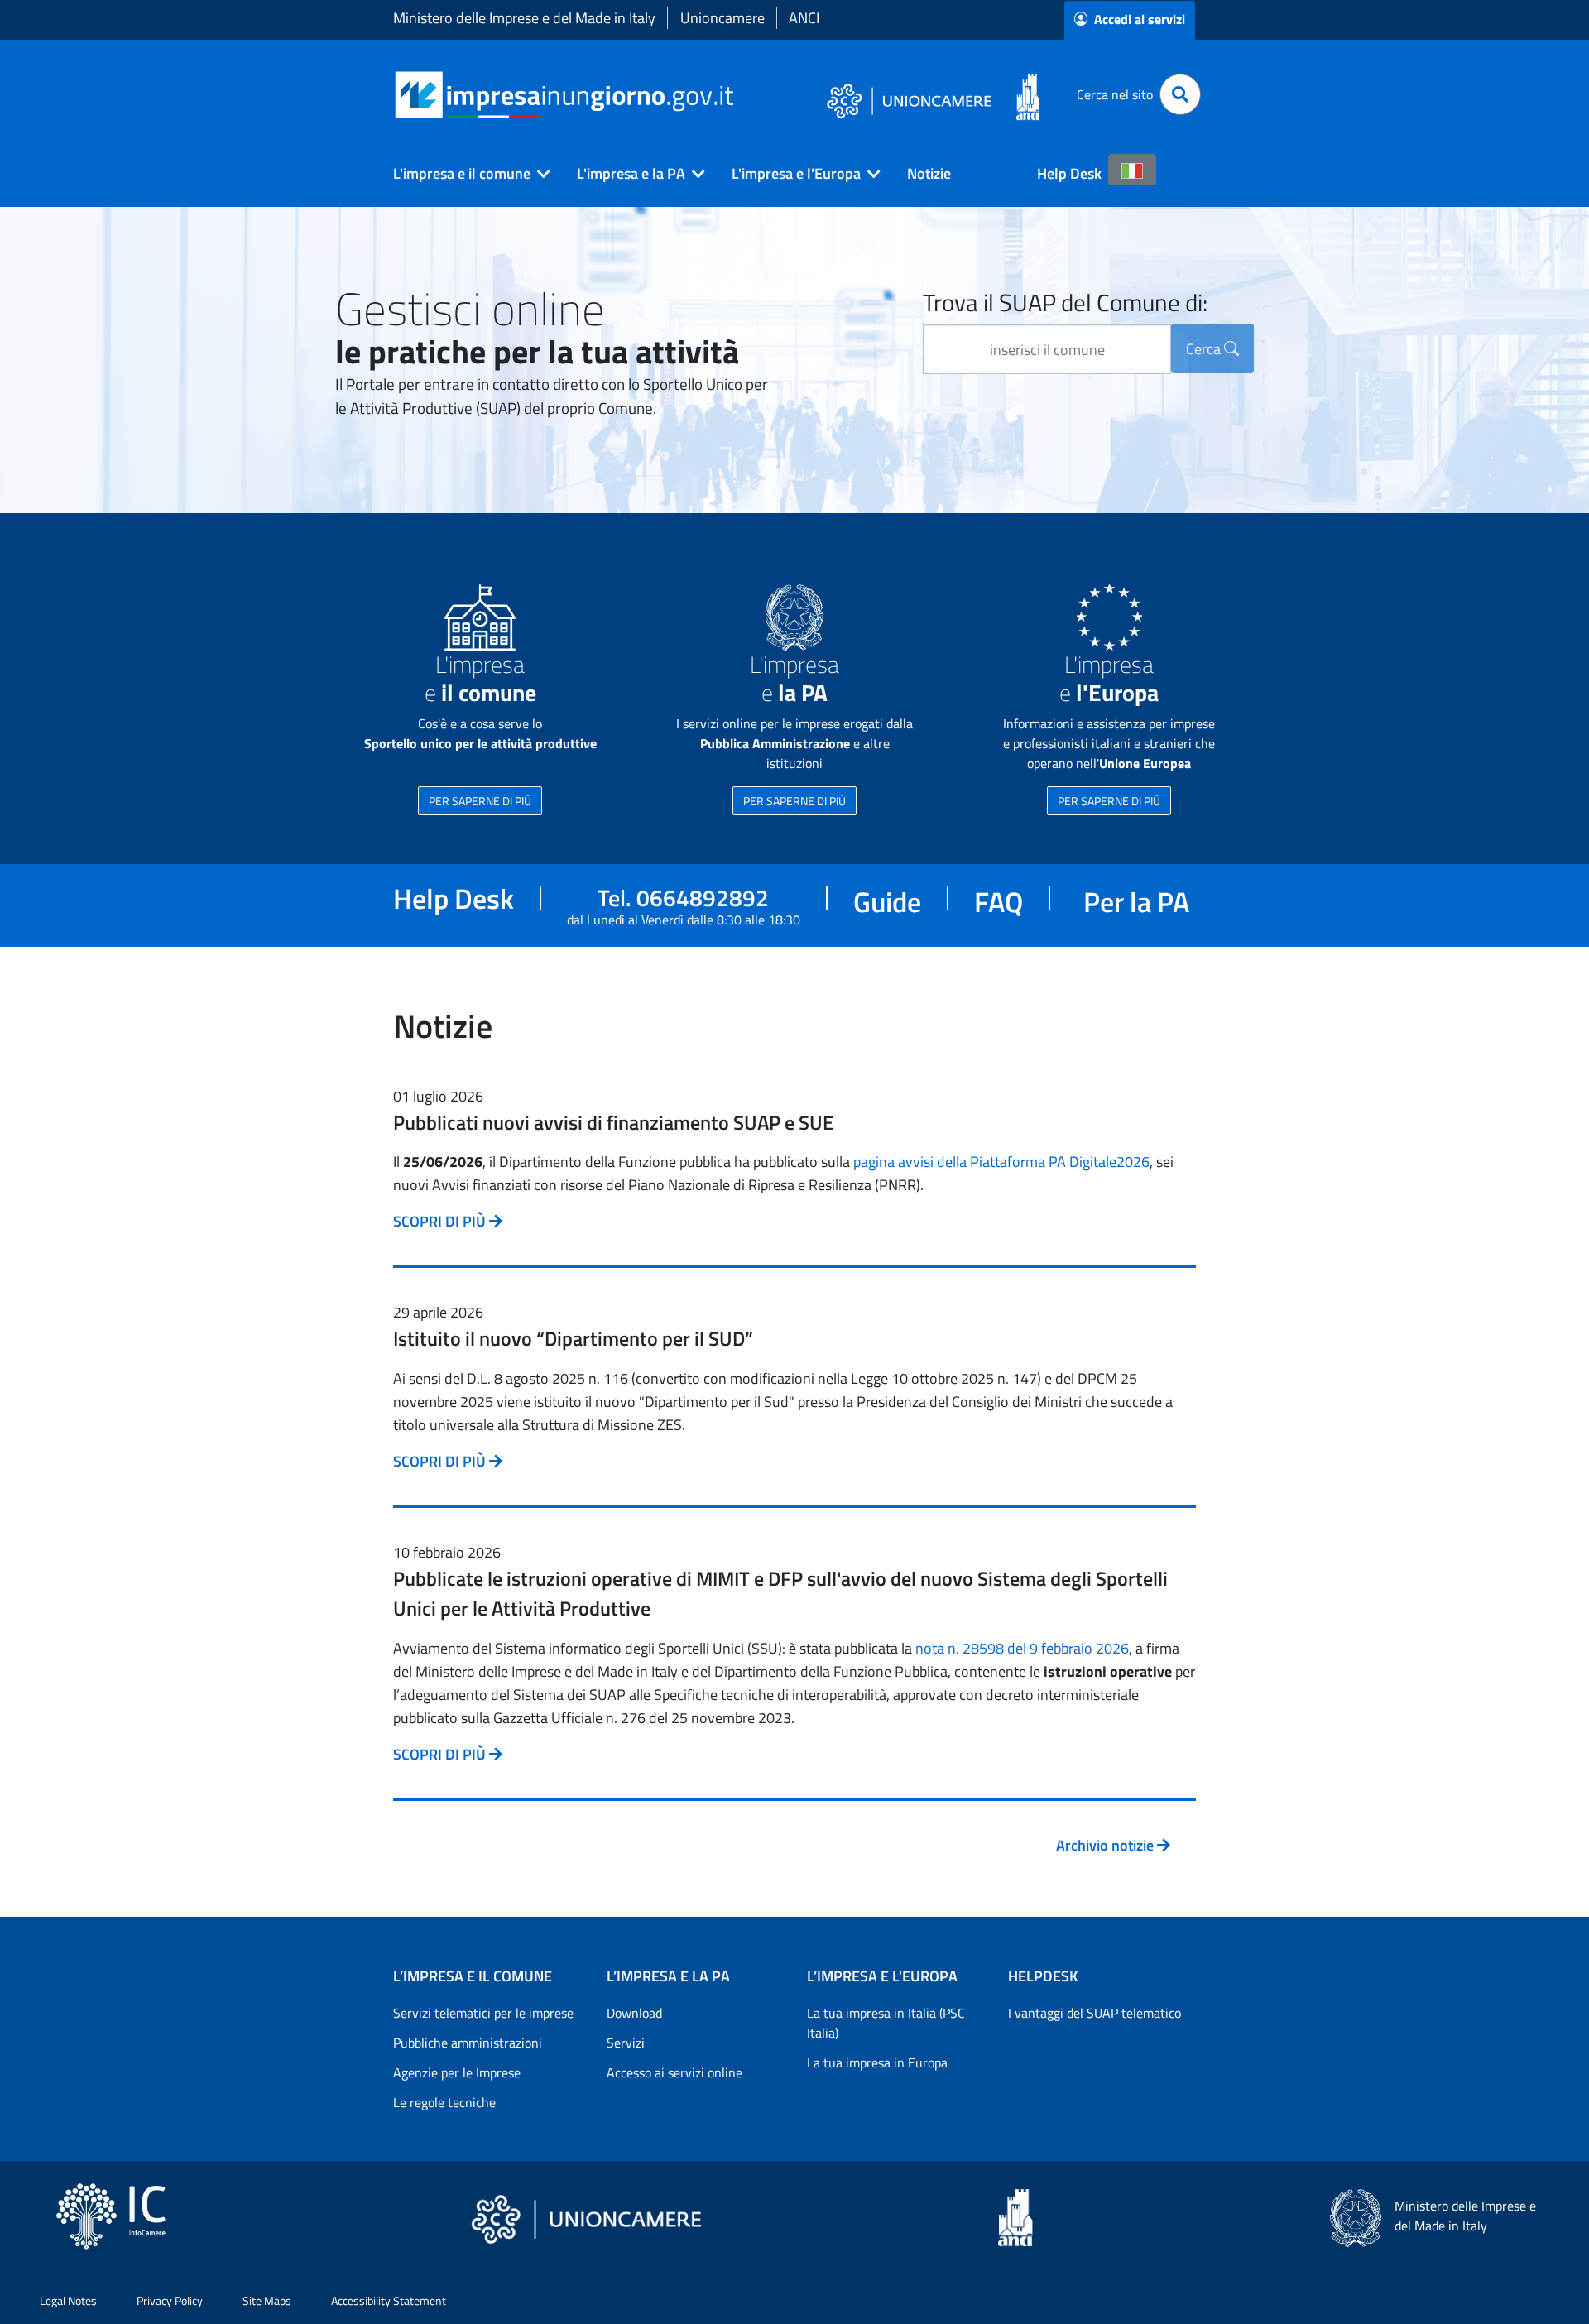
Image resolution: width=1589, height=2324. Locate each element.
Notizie (929, 173)
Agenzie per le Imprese (457, 2072)
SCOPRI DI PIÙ (441, 1221)
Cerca (1205, 349)
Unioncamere (722, 18)
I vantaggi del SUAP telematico (1095, 2013)
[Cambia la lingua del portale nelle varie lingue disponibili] (1132, 170)
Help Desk (1069, 173)
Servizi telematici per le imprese (483, 2013)
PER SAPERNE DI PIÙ (480, 801)
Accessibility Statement (389, 2300)
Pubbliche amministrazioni (468, 2043)
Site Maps (267, 2300)
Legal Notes (68, 2300)
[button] (465, 174)
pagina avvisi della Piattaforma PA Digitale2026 (1001, 1162)
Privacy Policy (170, 2300)
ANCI (804, 18)
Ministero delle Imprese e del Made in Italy (524, 18)
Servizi (626, 2043)
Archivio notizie (1107, 1845)
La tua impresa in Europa (877, 2062)
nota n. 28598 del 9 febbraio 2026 (1022, 1648)
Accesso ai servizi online (674, 2072)
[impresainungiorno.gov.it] (739, 95)
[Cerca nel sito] (1180, 94)
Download (634, 2013)
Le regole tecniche (444, 2102)
